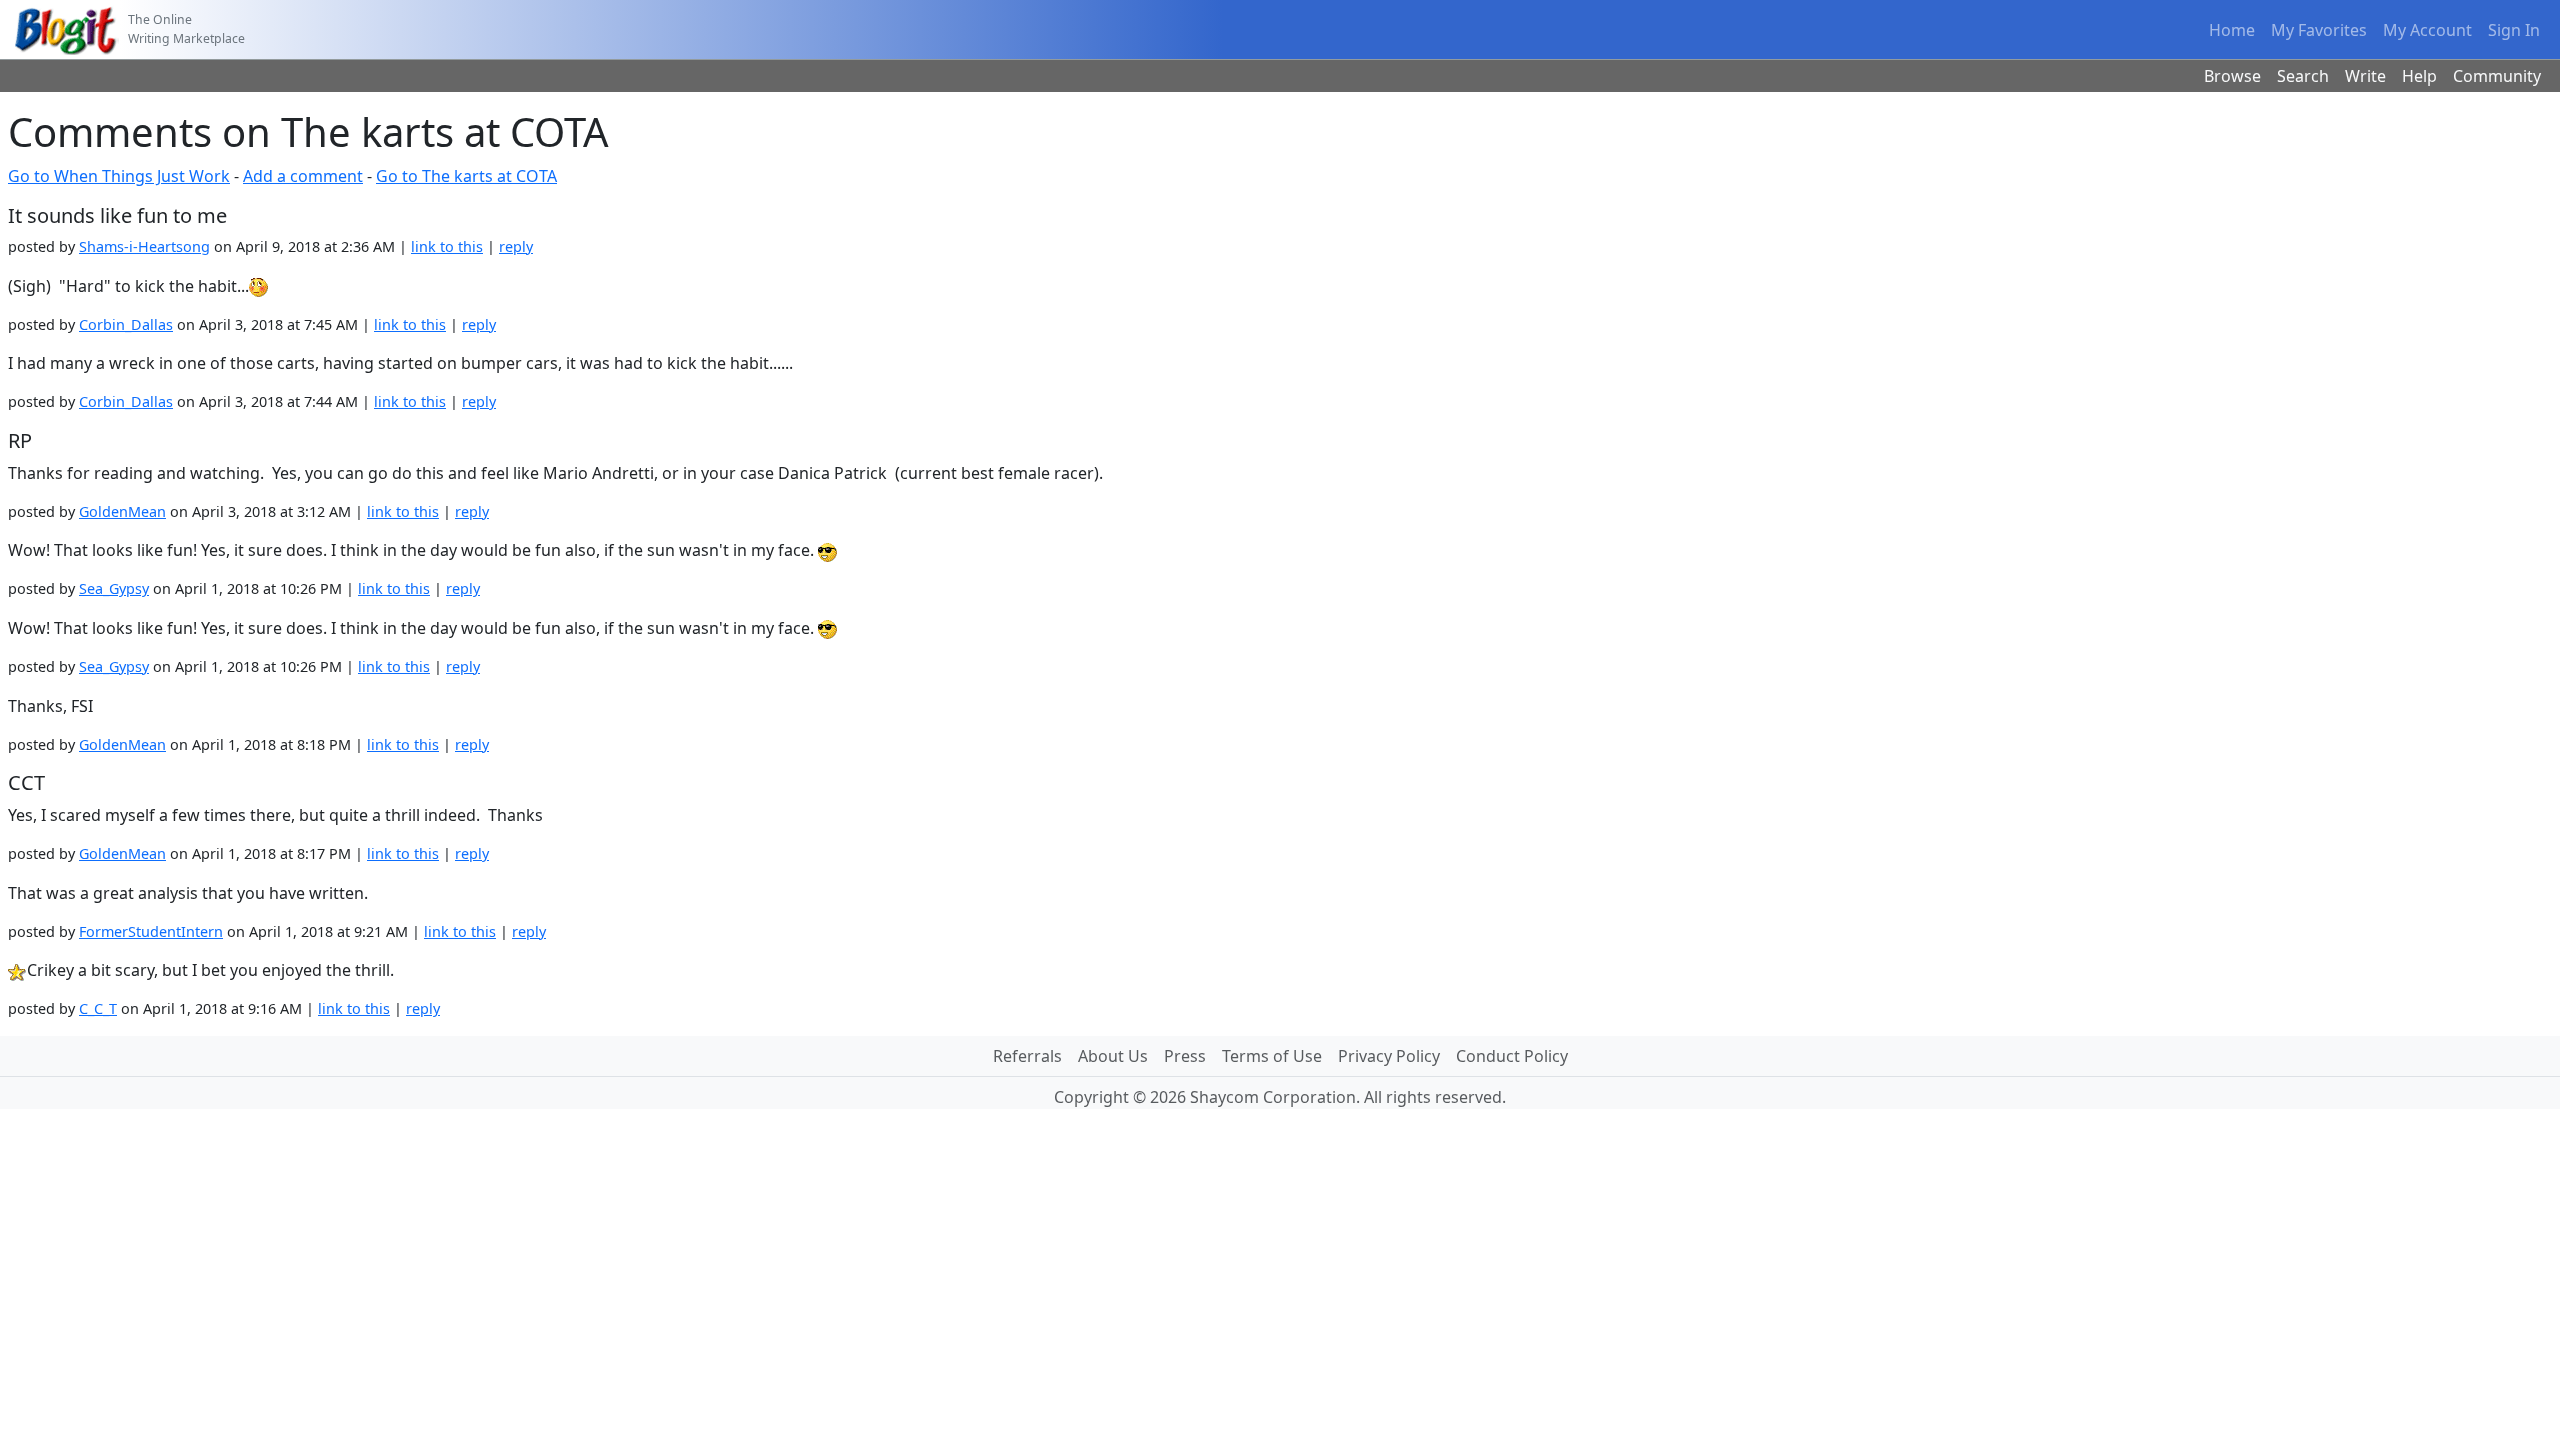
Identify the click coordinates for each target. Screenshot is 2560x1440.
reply (516, 246)
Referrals (1027, 1056)
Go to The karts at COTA (466, 176)
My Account (2427, 30)
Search (2303, 76)
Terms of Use (1272, 1056)
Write (2365, 76)
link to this (447, 246)
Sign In (2514, 30)
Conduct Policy (1512, 1056)
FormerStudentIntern (151, 931)
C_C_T (98, 1008)
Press (1185, 1056)
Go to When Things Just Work (119, 176)
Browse (2232, 76)
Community (2497, 76)
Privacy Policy (1389, 1056)
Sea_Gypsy (114, 588)
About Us (1113, 1056)
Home (2232, 30)
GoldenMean (122, 511)
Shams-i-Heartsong (144, 246)
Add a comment (303, 176)
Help (2419, 76)
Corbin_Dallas (126, 324)
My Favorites (2319, 30)
